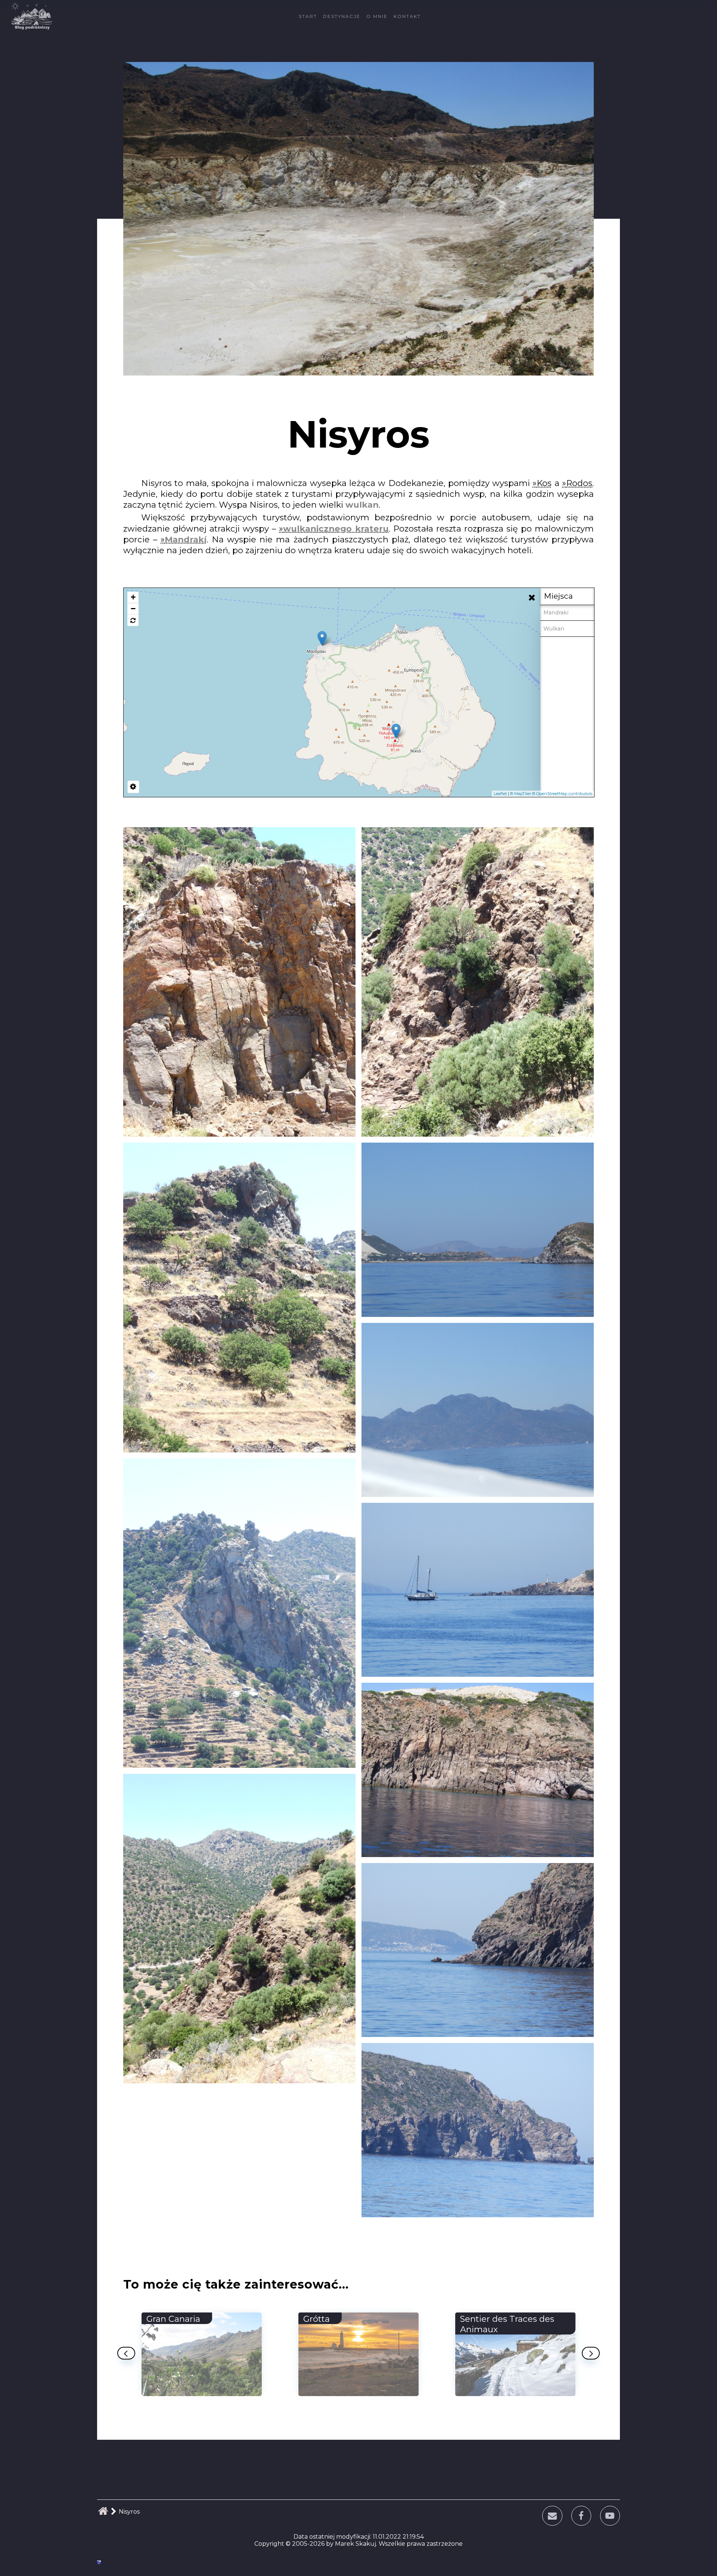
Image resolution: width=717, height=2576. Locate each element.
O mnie (377, 16)
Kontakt (407, 16)
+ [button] (133, 597)
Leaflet (500, 794)
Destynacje (342, 16)
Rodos (579, 483)
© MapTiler (521, 794)
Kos (544, 483)
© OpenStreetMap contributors (562, 794)
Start (308, 16)
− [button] (133, 609)
